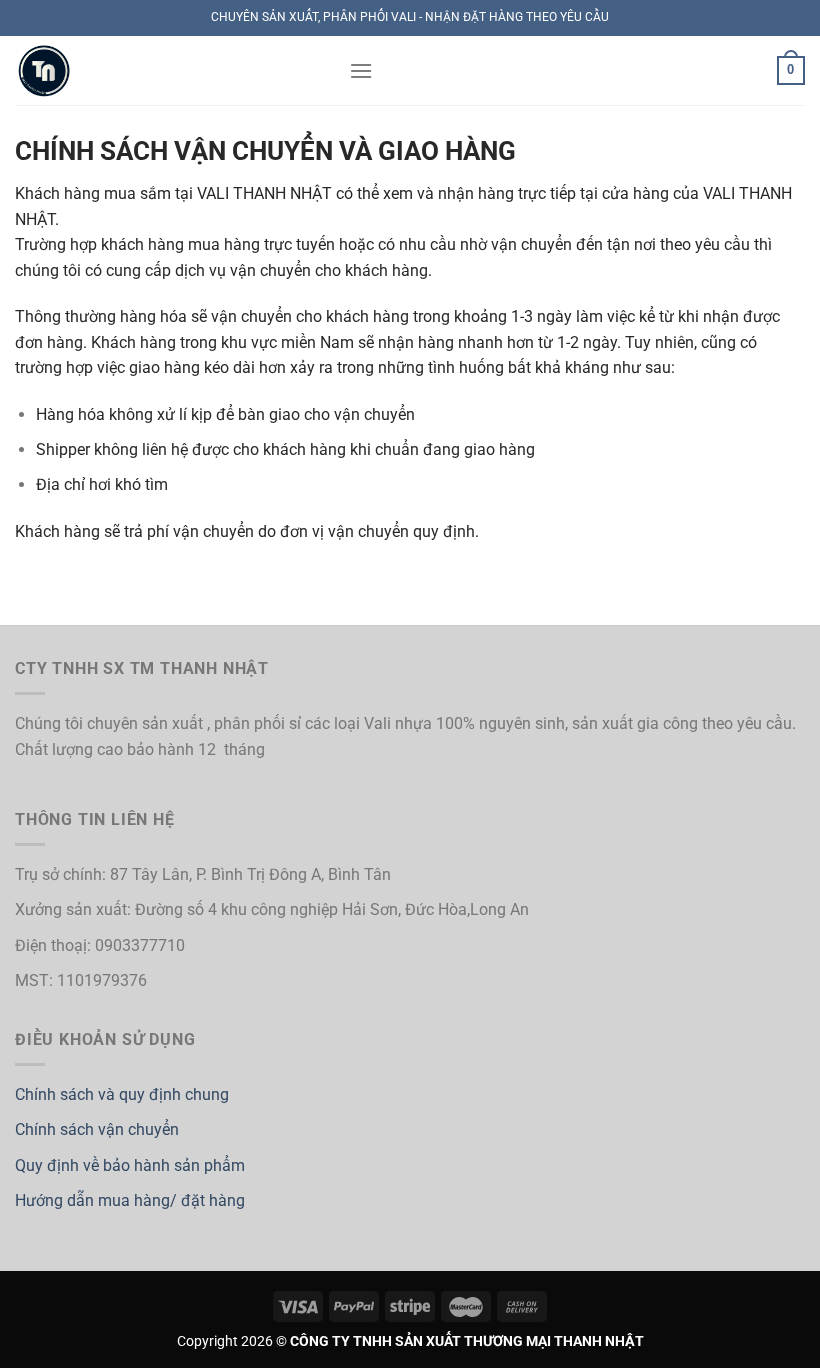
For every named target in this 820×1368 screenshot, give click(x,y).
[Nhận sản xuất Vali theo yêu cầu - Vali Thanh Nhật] (167, 70)
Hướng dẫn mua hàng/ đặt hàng (130, 1200)
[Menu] (361, 70)
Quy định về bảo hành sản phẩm (130, 1165)
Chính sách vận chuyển (97, 1129)
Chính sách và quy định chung (122, 1094)
